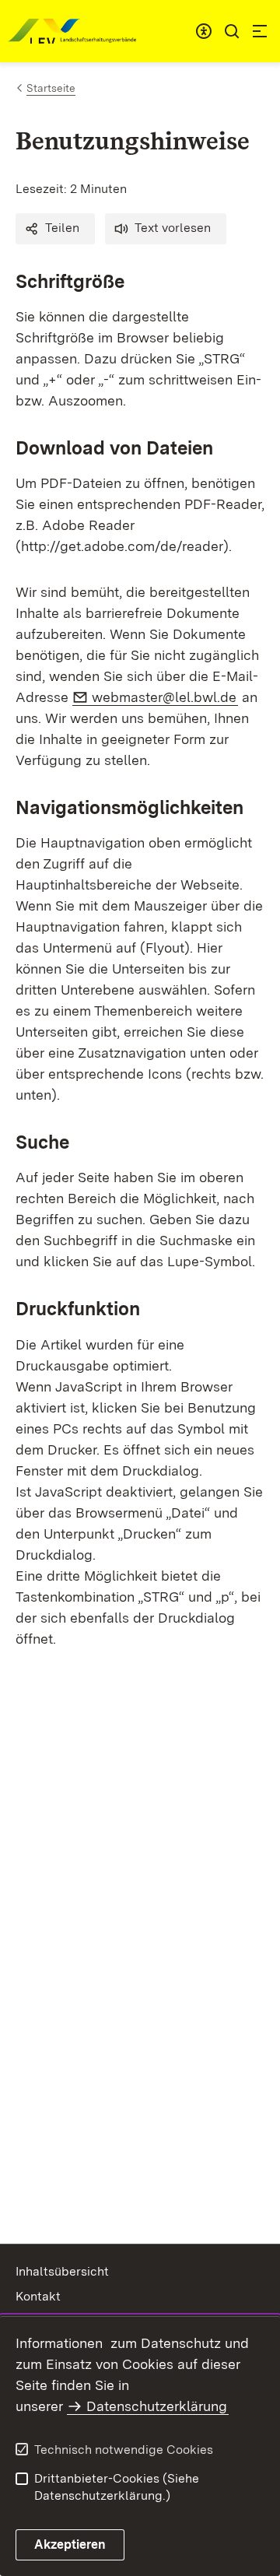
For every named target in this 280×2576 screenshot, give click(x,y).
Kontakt (38, 2296)
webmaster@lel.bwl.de (165, 697)
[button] (55, 229)
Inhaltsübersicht (62, 2271)
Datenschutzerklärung (157, 2406)
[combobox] (204, 31)
